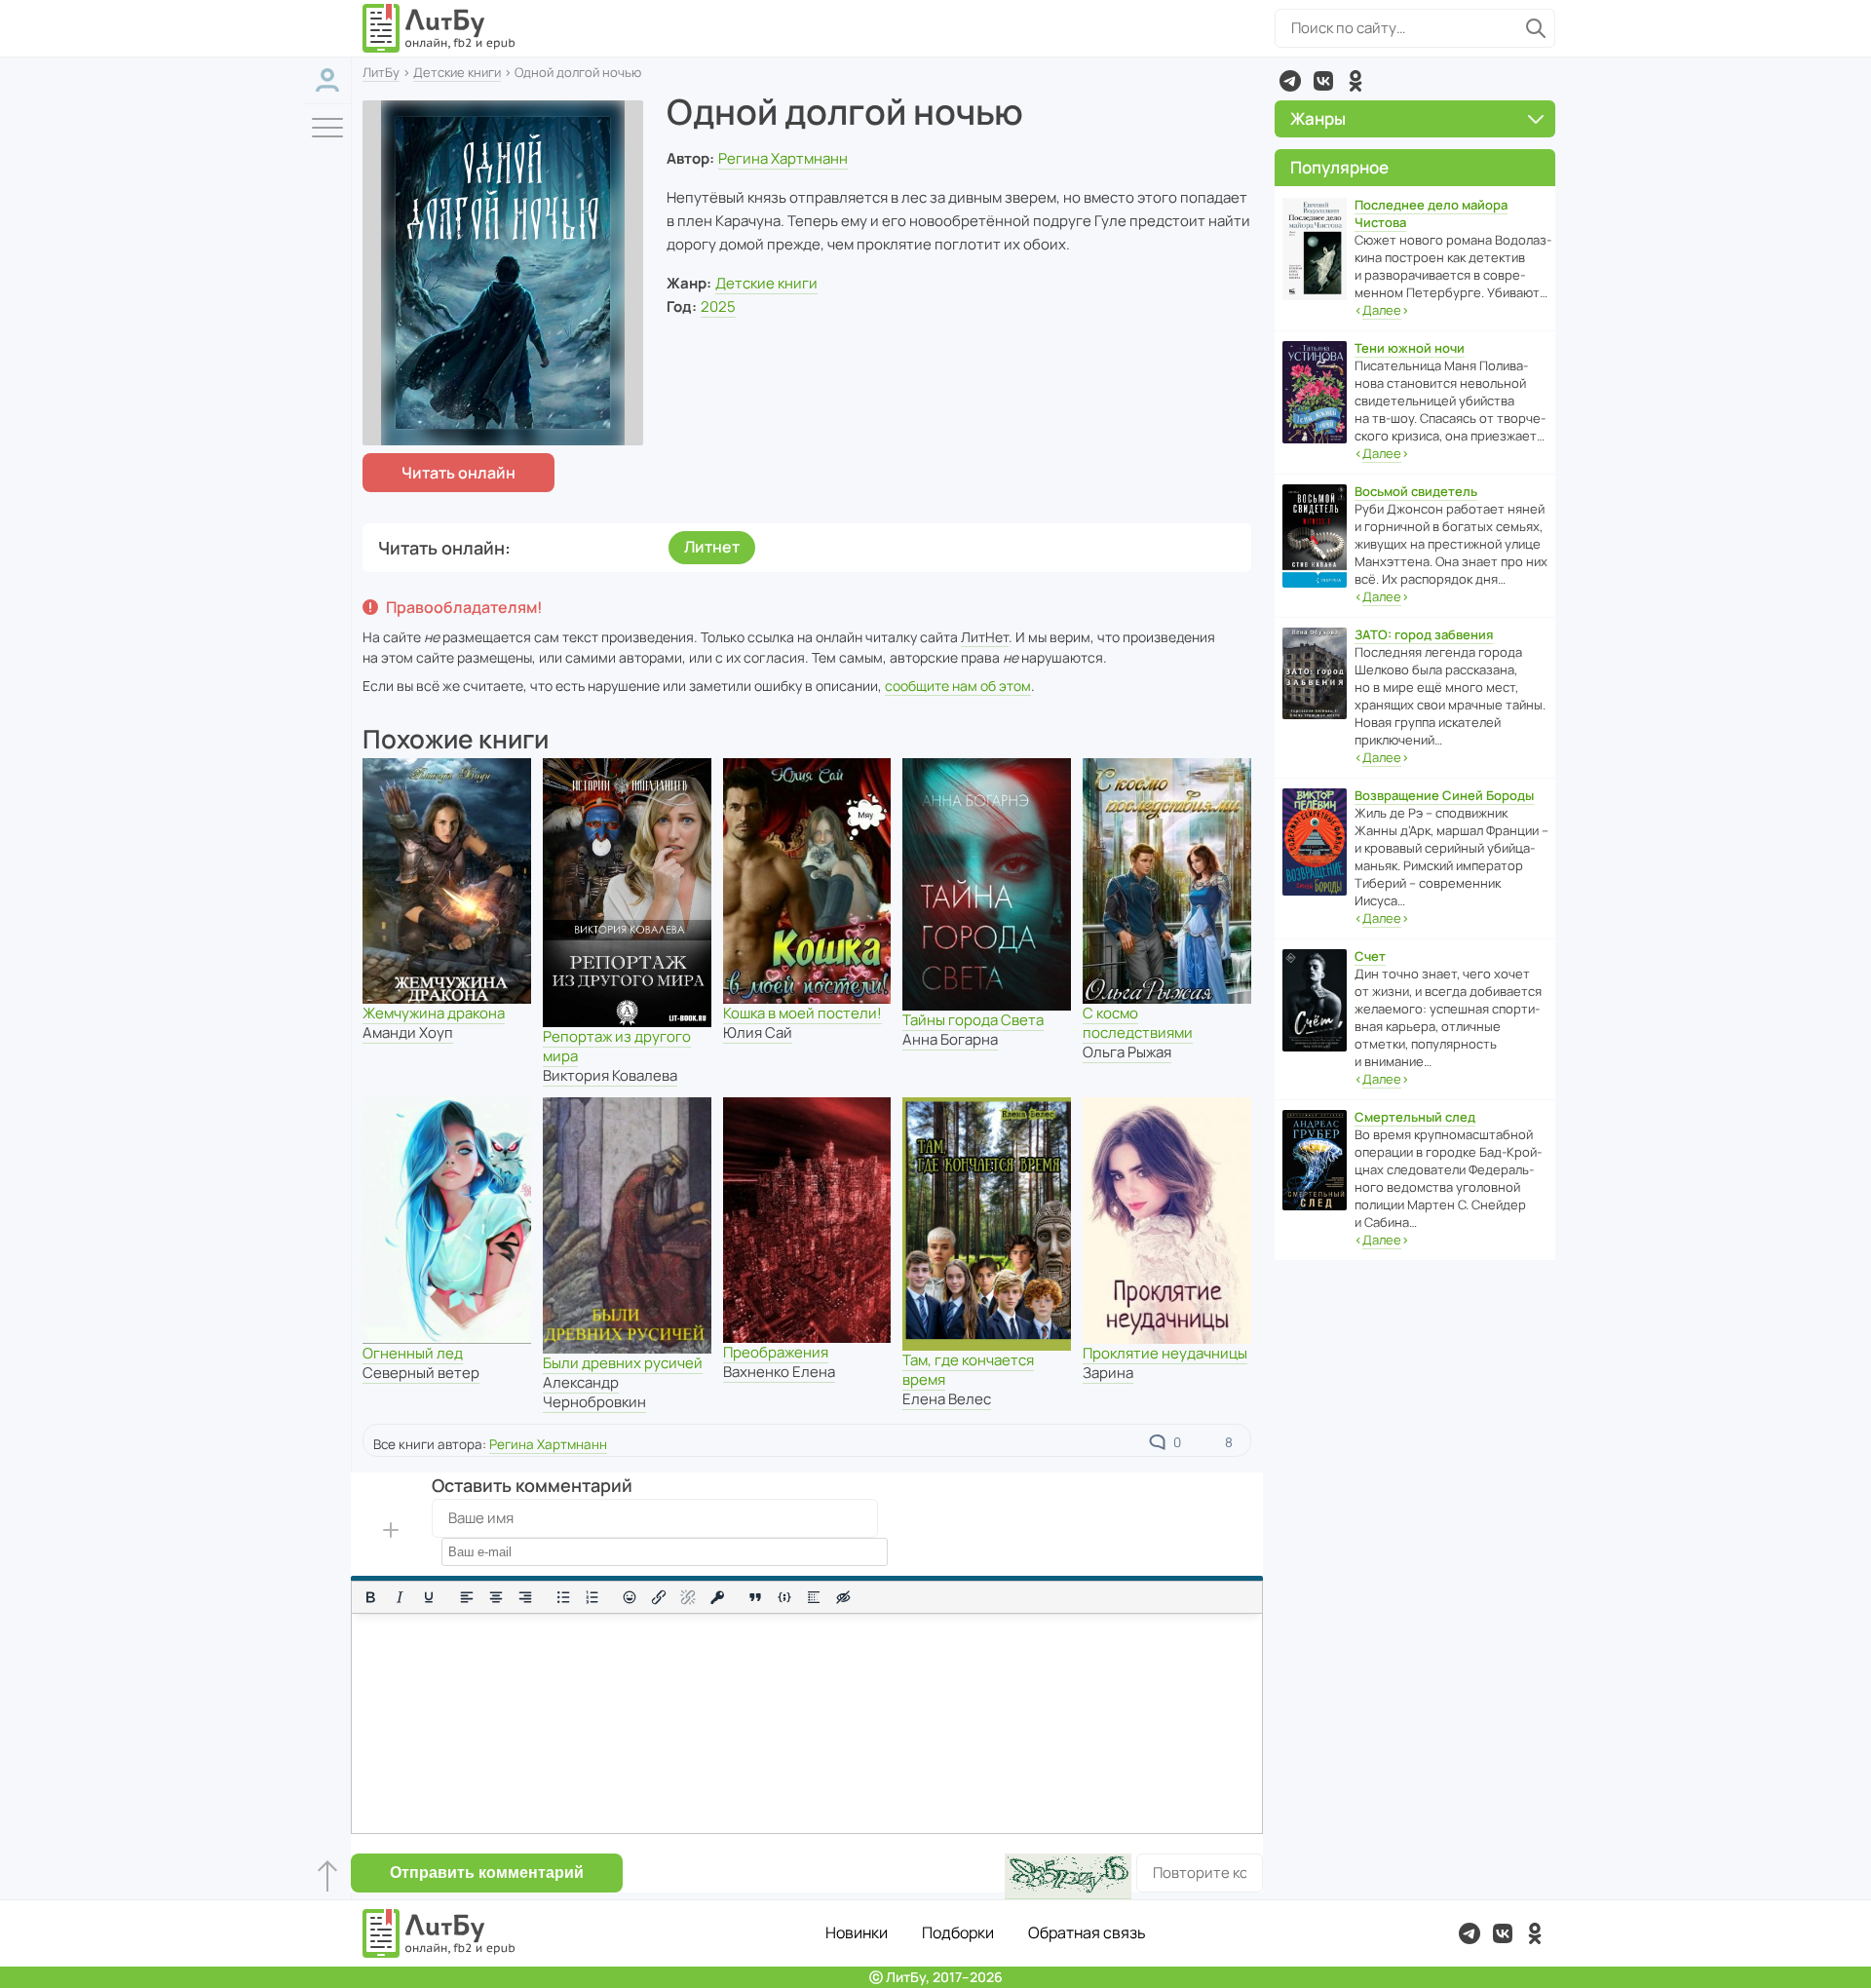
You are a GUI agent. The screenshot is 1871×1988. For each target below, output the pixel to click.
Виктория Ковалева (610, 1075)
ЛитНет (985, 637)
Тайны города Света (973, 1020)
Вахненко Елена (779, 1372)
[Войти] (327, 80)
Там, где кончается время (968, 1370)
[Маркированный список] (563, 1597)
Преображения (776, 1352)
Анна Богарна (950, 1039)
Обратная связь (1087, 1932)
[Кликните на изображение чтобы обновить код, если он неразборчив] (1068, 1876)
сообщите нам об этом (958, 686)
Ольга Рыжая (1127, 1052)
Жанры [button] (1318, 118)
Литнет (712, 547)
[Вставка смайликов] (630, 1597)
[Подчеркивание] (429, 1597)
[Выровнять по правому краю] (525, 1597)
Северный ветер (421, 1373)
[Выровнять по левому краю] (467, 1597)
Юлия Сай (758, 1032)
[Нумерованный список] (592, 1597)
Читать (458, 473)
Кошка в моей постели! (802, 1013)
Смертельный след (1415, 1117)
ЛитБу (381, 72)
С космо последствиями (1138, 1023)
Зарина (1108, 1373)
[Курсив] (400, 1597)
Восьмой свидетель (1416, 491)
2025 (718, 306)
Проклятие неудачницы (1165, 1353)
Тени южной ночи (1410, 348)
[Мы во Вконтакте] (1323, 81)
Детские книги (457, 72)
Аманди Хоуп (408, 1032)
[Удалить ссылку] (688, 1597)
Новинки (857, 1932)
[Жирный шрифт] (370, 1597)
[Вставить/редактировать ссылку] (659, 1597)
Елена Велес (947, 1399)
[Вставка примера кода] (784, 1597)
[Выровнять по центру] (496, 1597)
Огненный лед (413, 1353)
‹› (1382, 310)
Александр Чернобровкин (594, 1392)
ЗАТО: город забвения (1424, 634)
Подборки (958, 1932)
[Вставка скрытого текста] (843, 1597)
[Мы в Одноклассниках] (1356, 81)
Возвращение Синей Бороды (1444, 795)
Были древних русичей (623, 1363)
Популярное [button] (1339, 167)
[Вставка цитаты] (755, 1597)
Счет (1370, 956)
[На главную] (439, 28)
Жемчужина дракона (434, 1013)
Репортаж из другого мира (617, 1046)
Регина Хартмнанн (783, 158)
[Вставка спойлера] (814, 1597)
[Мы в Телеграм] (1290, 81)
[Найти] (1536, 28)
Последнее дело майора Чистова (1431, 213)
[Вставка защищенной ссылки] (717, 1597)
